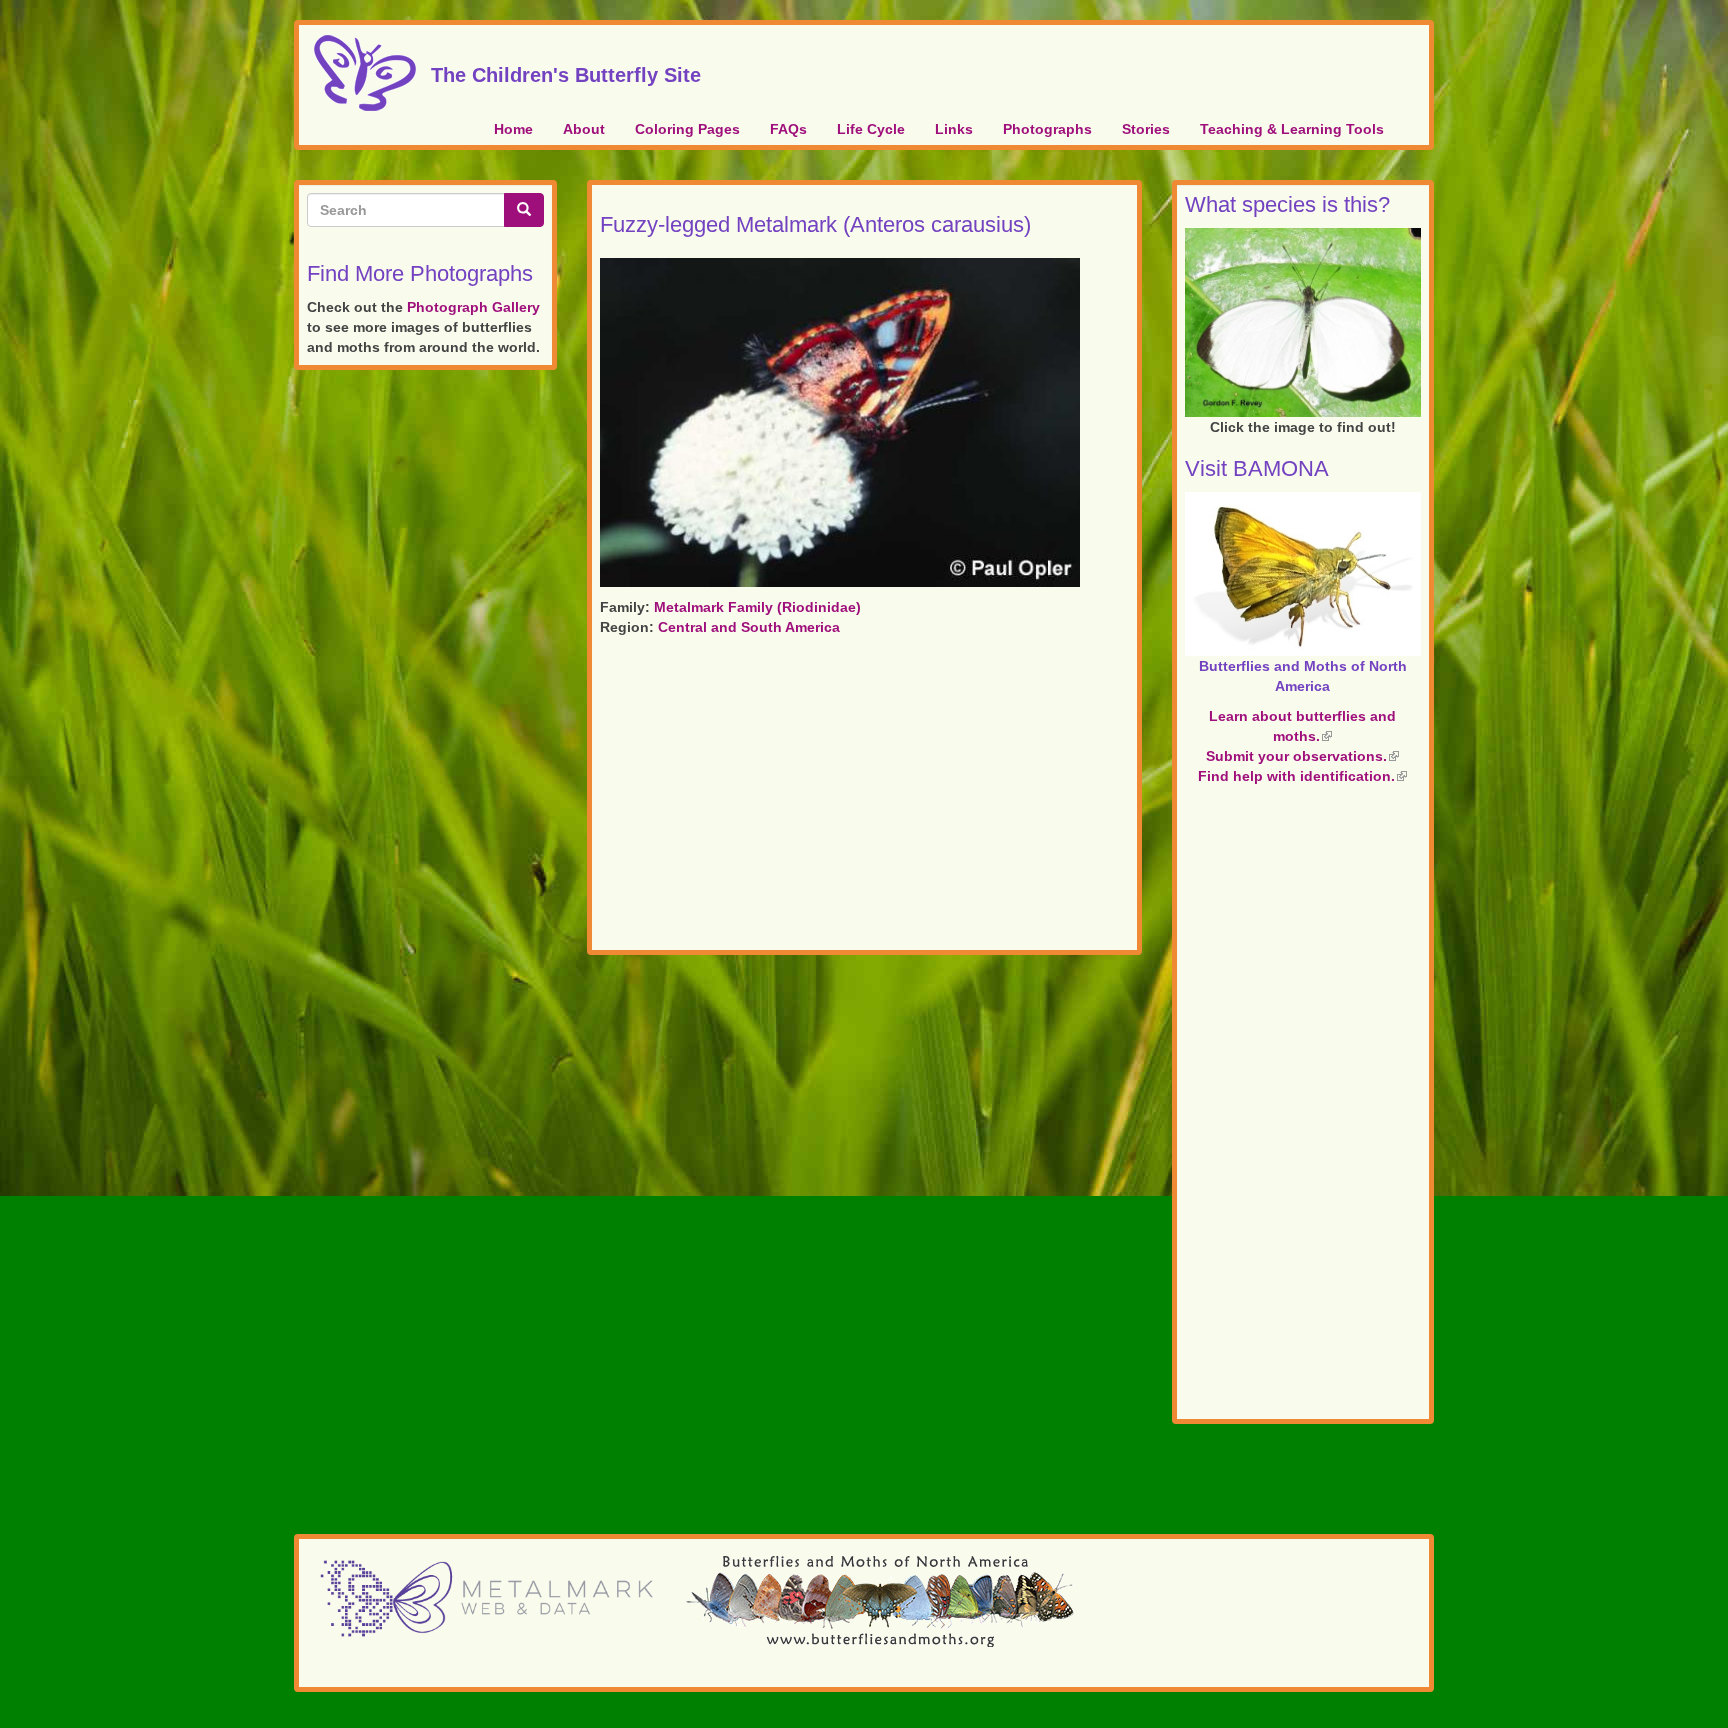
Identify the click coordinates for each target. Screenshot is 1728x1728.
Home (513, 129)
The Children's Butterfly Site (566, 72)
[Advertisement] (864, 797)
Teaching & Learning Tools (1292, 129)
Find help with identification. (1302, 776)
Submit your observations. (1302, 756)
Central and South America (749, 627)
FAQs (788, 129)
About (584, 129)
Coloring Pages (687, 129)
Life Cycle (871, 129)
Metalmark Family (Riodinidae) (757, 607)
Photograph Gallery (473, 307)
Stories (1146, 129)
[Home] (372, 73)
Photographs (1047, 129)
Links (954, 129)
